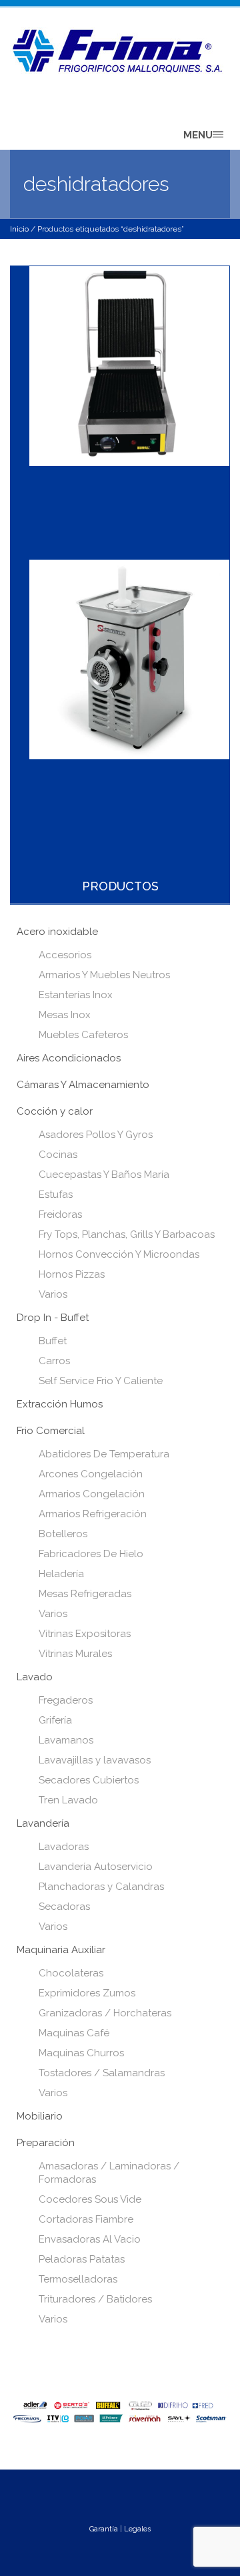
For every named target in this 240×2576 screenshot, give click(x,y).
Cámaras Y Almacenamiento (83, 1085)
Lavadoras (64, 1847)
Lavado (35, 1677)
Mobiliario (40, 2116)
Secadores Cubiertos (89, 1780)
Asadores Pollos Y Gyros (96, 1135)
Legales (137, 2529)
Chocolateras (71, 1973)
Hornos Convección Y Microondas (119, 1254)
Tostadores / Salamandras (102, 2073)
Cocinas (58, 1155)
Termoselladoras (78, 2279)
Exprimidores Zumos (87, 1993)
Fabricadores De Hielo (91, 1554)
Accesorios (65, 955)
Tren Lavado (68, 1800)
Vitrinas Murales (75, 1654)
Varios (53, 1294)
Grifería (55, 1720)
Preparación (46, 2143)
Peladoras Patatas (82, 2259)
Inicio (19, 229)
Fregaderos (66, 1700)
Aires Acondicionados (69, 1058)
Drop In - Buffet (53, 1318)
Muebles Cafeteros (83, 1035)
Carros (54, 1361)
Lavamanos (66, 1740)
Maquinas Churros (81, 2053)
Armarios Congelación (92, 1494)
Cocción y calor (55, 1111)
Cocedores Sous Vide (90, 2199)
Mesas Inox (65, 1015)
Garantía (104, 2529)
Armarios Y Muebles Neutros (104, 975)
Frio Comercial (51, 1431)
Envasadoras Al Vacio (90, 2239)
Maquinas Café (74, 2033)
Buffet (53, 1341)
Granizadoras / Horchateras (105, 2013)
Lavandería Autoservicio (96, 1867)
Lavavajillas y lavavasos (95, 1760)
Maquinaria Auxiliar (61, 1950)
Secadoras (64, 1907)
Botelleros (63, 1534)
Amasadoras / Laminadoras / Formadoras (109, 2173)
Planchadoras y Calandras (101, 1887)
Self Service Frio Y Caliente (101, 1381)
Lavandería (43, 1823)
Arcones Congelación (91, 1474)
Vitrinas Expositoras (85, 1634)
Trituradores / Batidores (95, 2299)
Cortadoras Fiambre (86, 2219)
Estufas (56, 1195)
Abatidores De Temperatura (104, 1454)
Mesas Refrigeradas (85, 1594)
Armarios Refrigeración (93, 1514)
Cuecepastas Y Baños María (104, 1175)
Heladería (61, 1574)
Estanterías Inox (76, 995)
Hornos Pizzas (72, 1274)
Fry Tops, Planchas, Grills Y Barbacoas (127, 1234)
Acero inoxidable (57, 932)
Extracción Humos (60, 1404)
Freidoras (60, 1214)
